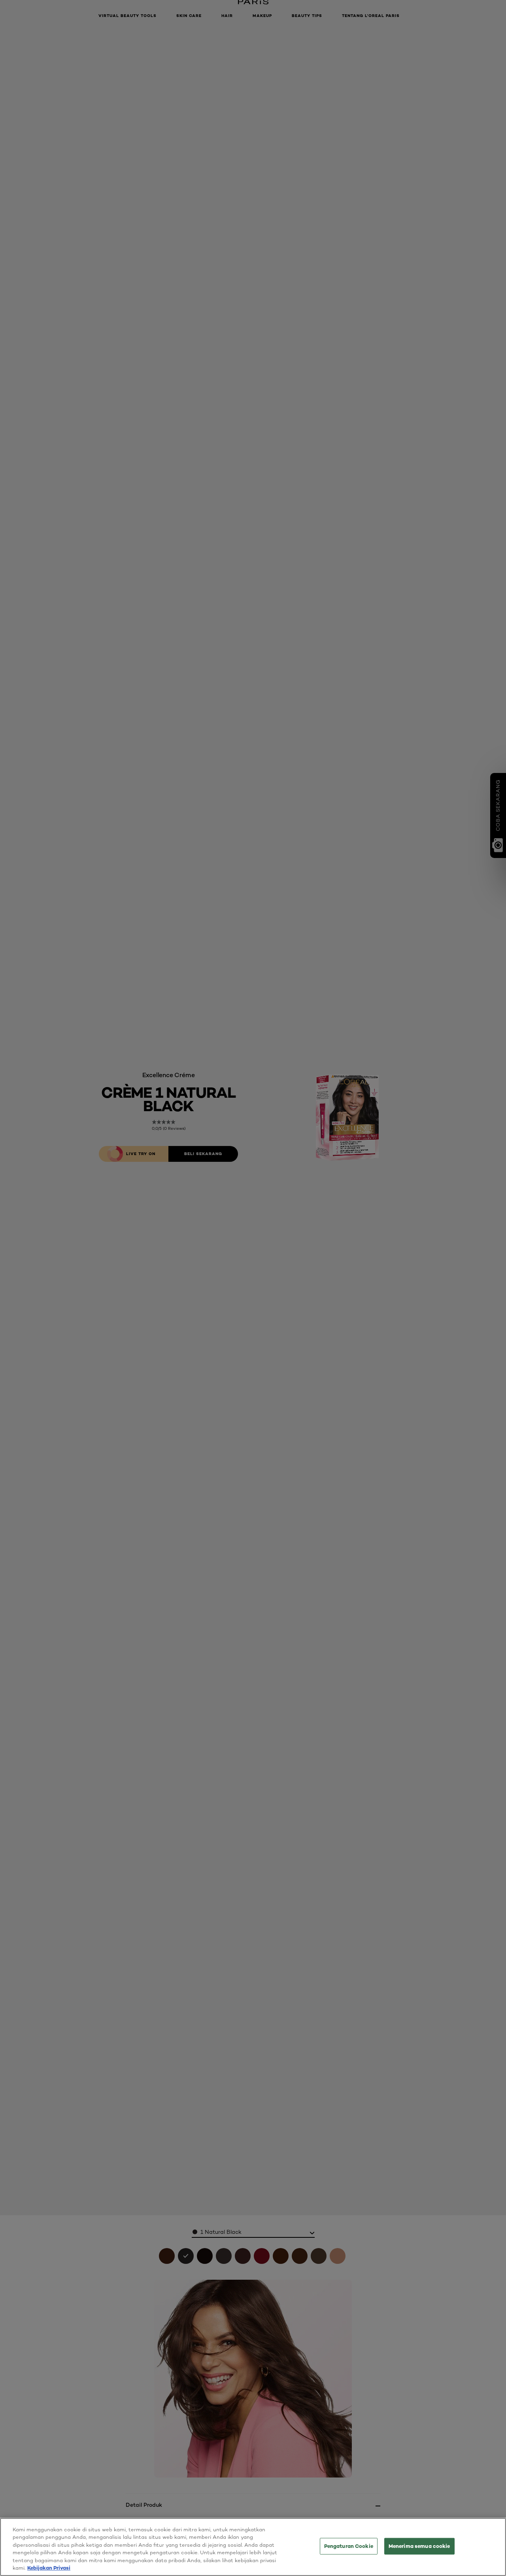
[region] (253, 2547)
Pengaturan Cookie (349, 2546)
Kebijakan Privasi (49, 2568)
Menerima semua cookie (419, 2546)
